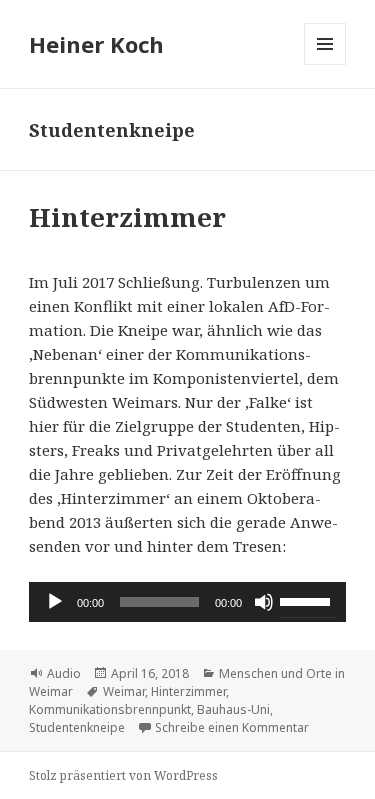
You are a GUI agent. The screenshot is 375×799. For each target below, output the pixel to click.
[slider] (308, 600)
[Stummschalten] (264, 602)
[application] (187, 602)
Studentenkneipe (77, 727)
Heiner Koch (96, 44)
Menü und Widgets (325, 64)
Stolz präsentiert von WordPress (123, 775)
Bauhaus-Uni (233, 709)
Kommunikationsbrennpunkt (110, 709)
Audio (64, 673)
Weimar (124, 691)
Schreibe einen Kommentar (232, 727)
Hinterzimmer (127, 217)
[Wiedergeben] (55, 602)
